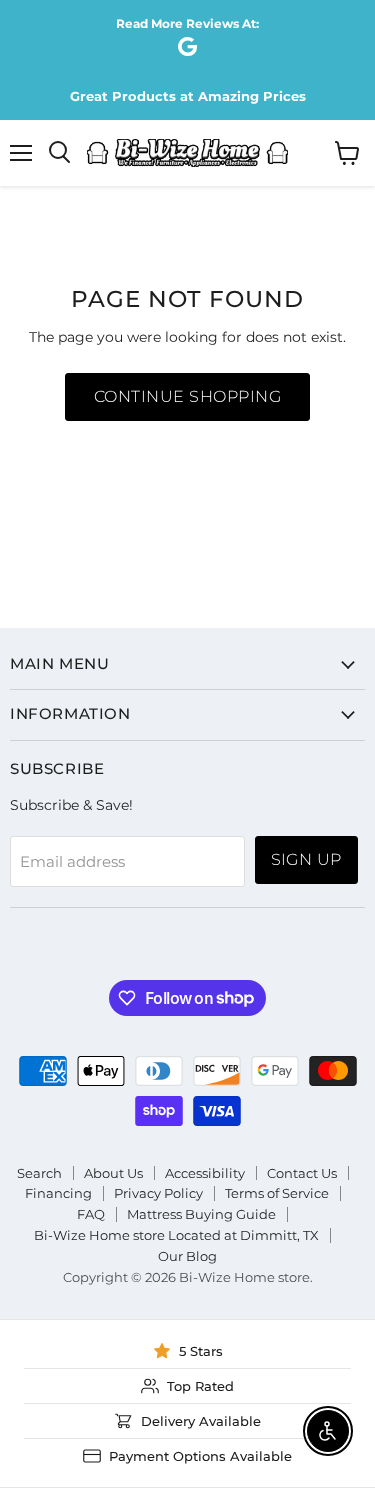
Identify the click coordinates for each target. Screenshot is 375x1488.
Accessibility (205, 1173)
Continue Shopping (187, 396)
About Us (113, 1173)
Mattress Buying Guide (201, 1214)
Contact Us (302, 1173)
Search (39, 1173)
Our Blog (187, 1256)
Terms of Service (277, 1193)
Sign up (306, 859)
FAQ (91, 1214)
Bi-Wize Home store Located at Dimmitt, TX (176, 1235)
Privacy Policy (158, 1193)
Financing (58, 1193)
